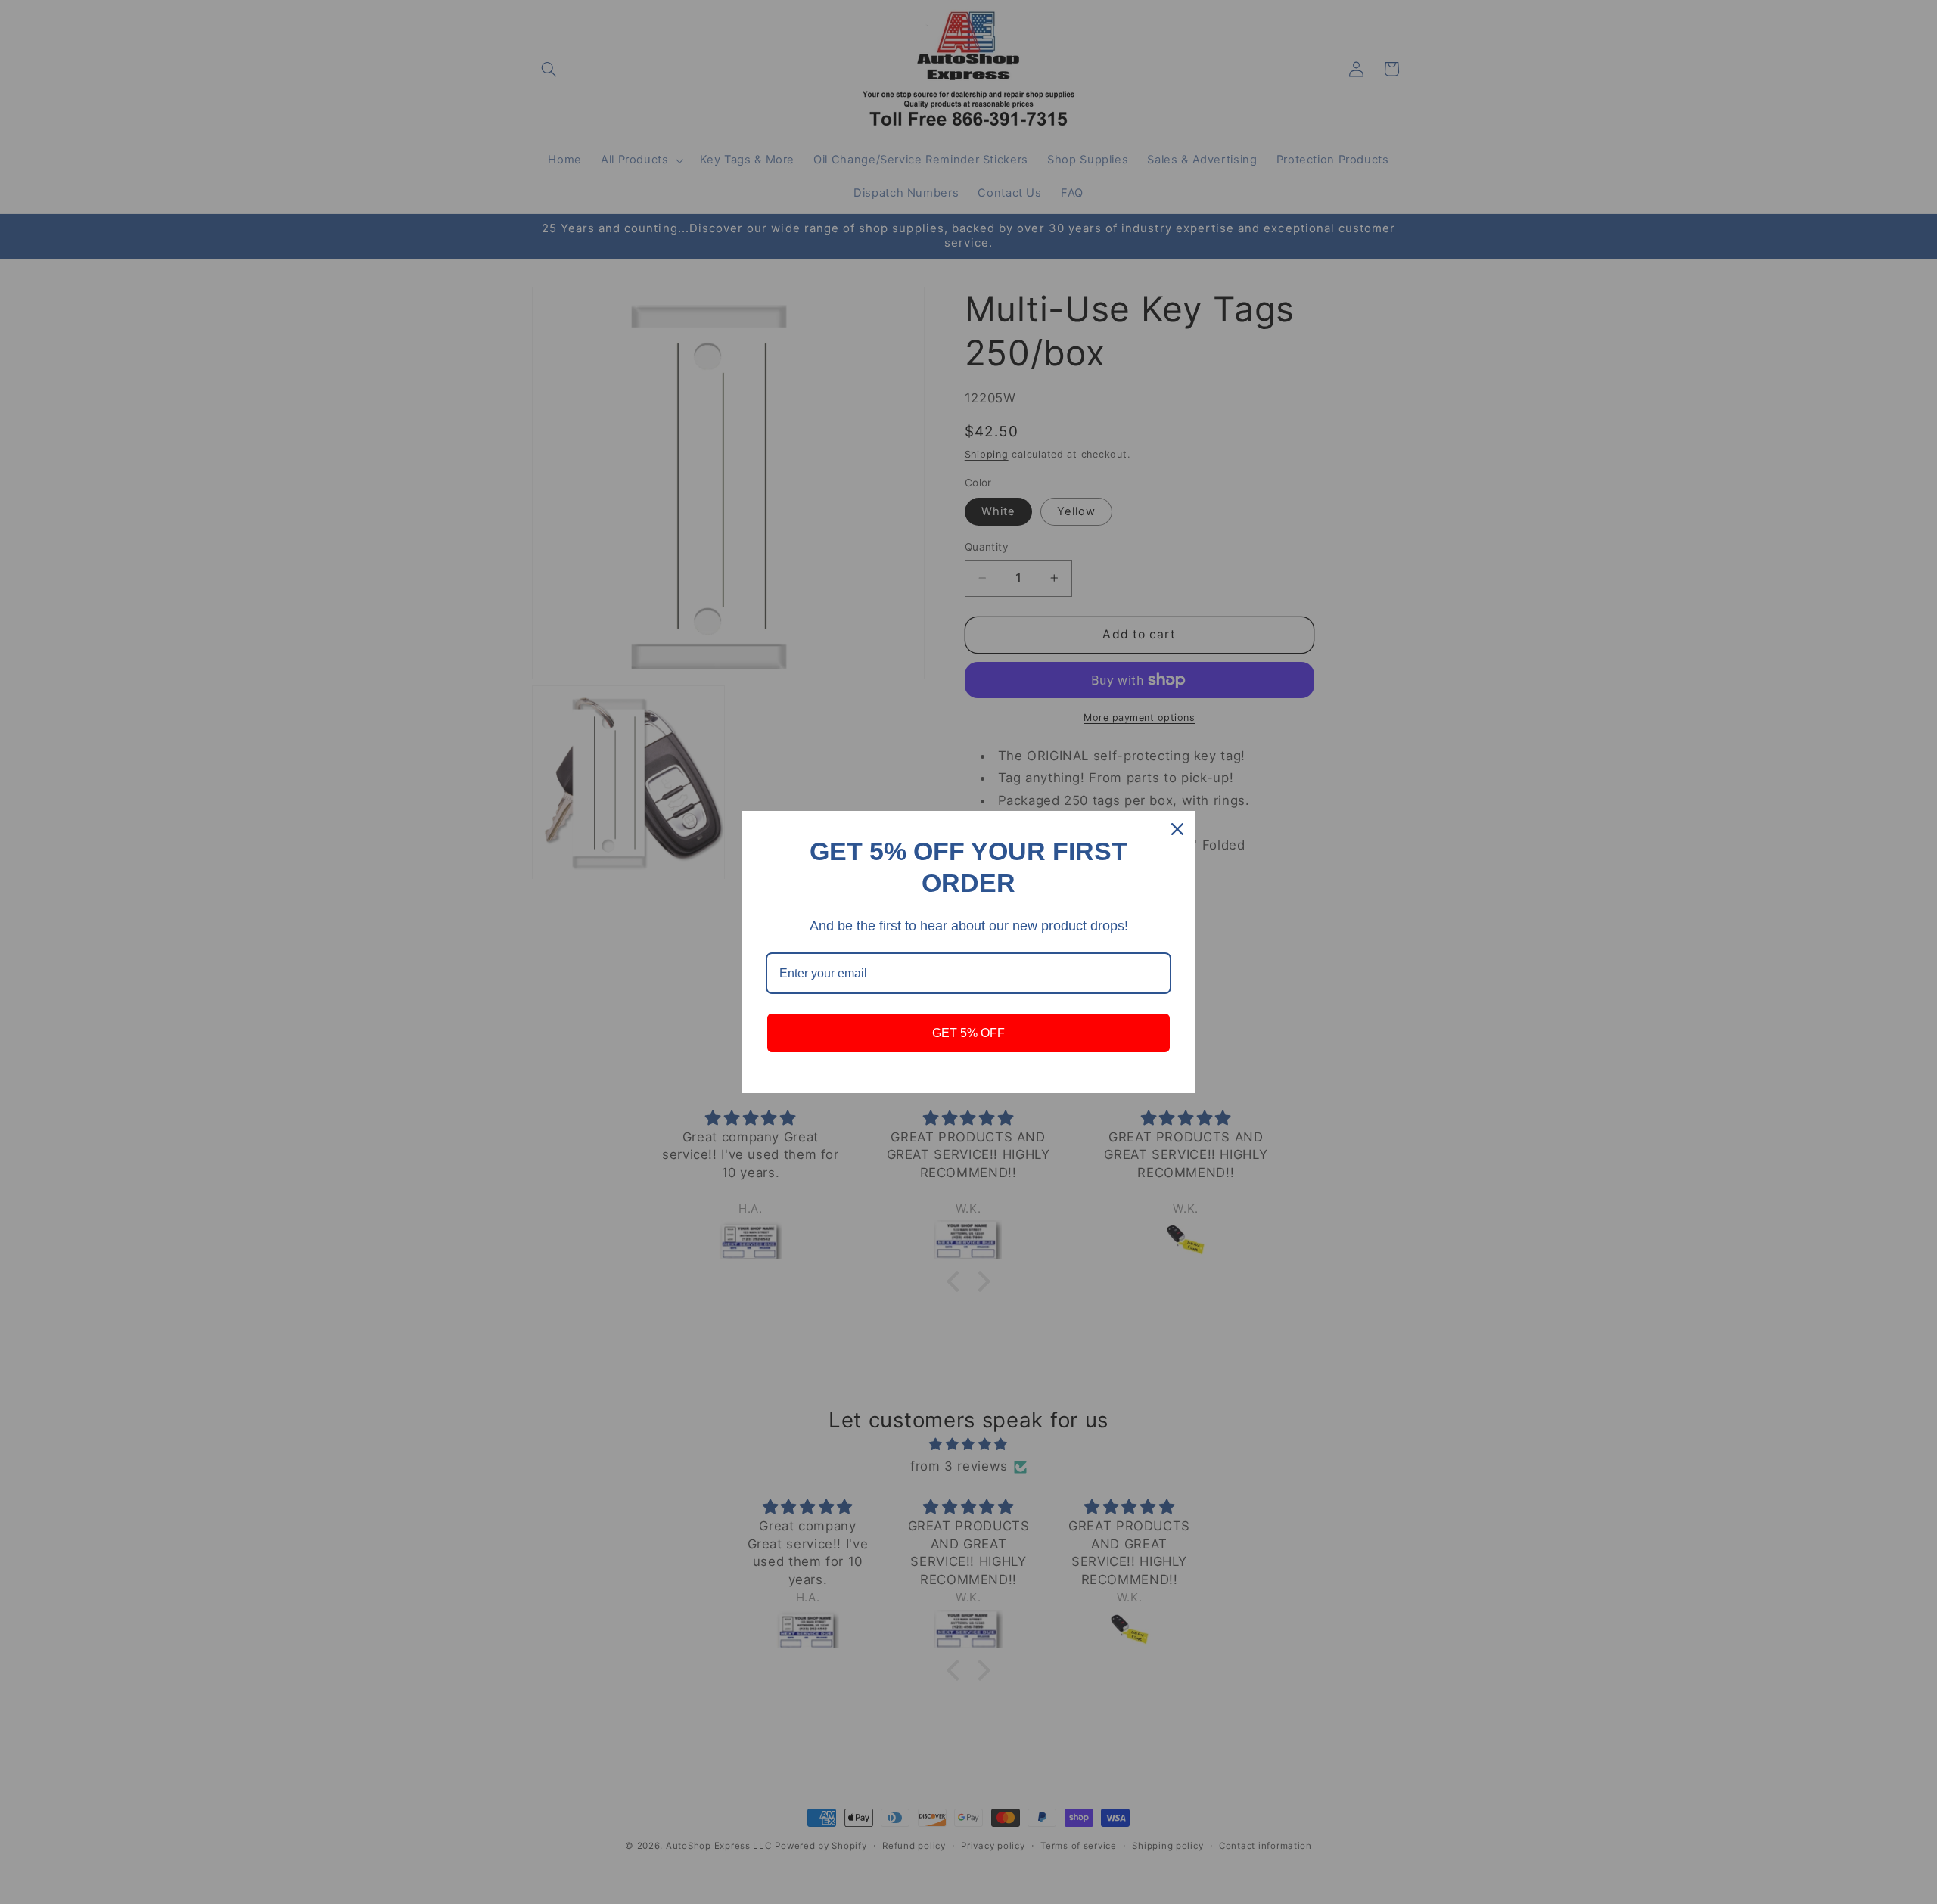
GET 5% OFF (968, 1033)
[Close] (1177, 829)
